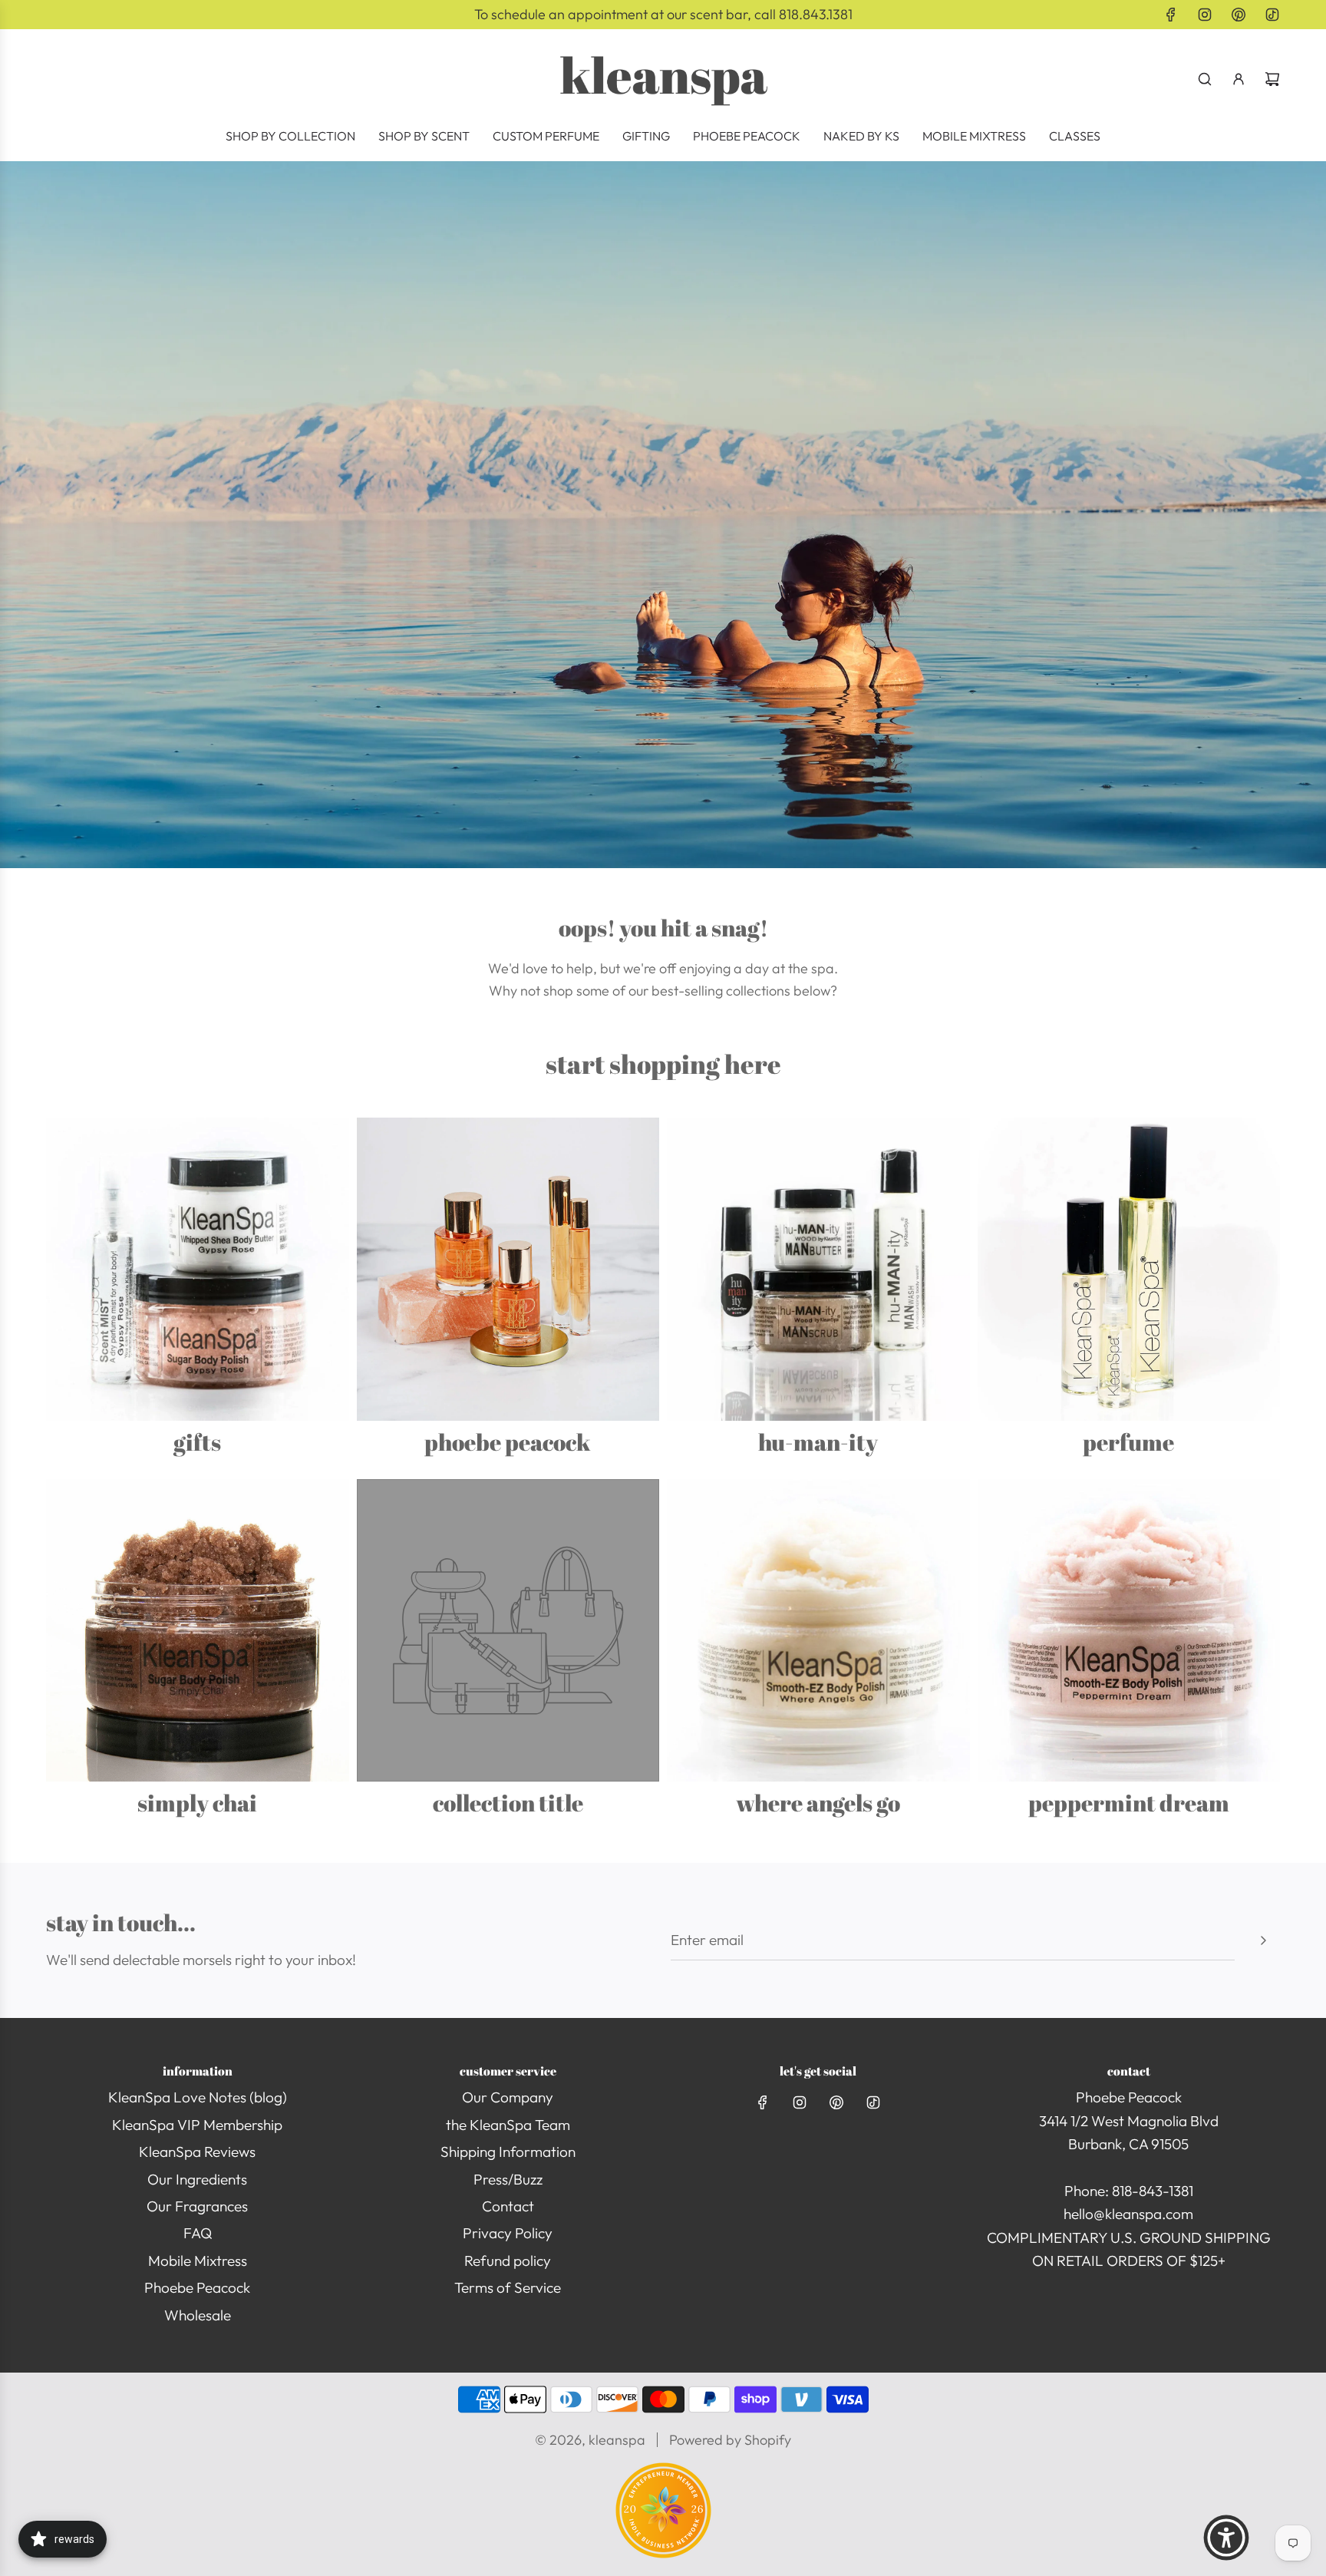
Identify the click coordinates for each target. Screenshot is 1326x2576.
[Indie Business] (663, 2553)
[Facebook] (1171, 15)
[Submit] (1263, 1940)
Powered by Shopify (730, 2440)
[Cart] (1272, 79)
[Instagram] (1205, 15)
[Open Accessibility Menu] (1226, 2538)
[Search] (1205, 79)
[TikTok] (1272, 15)
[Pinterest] (1239, 15)
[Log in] (1239, 79)
